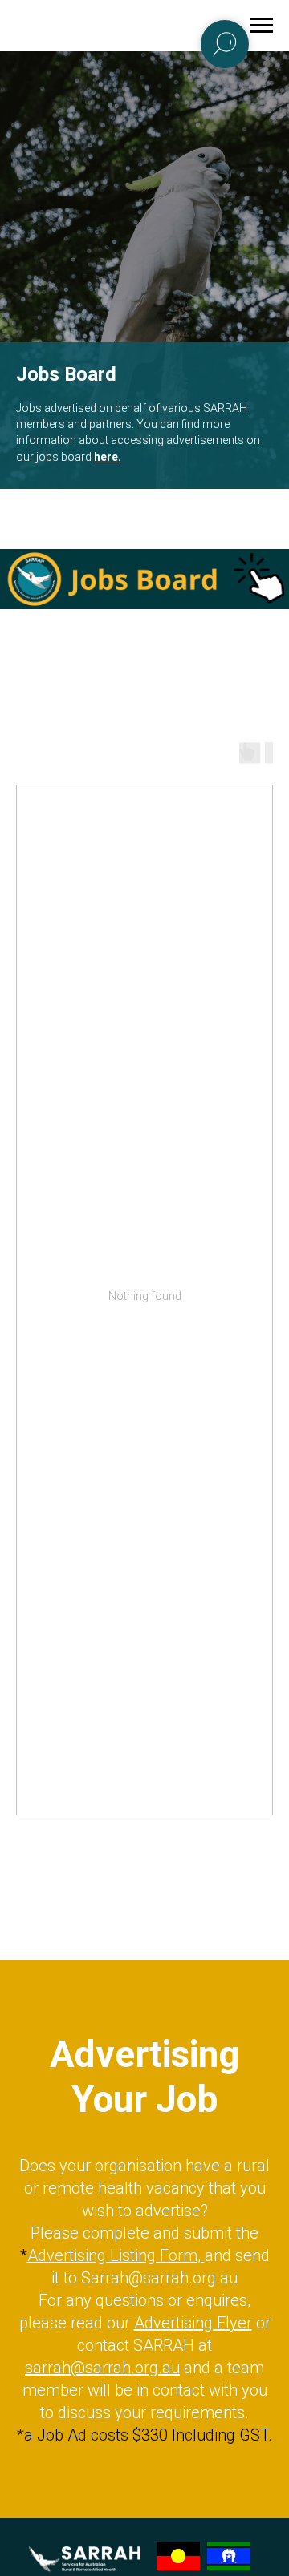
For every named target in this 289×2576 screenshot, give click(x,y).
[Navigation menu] (262, 26)
